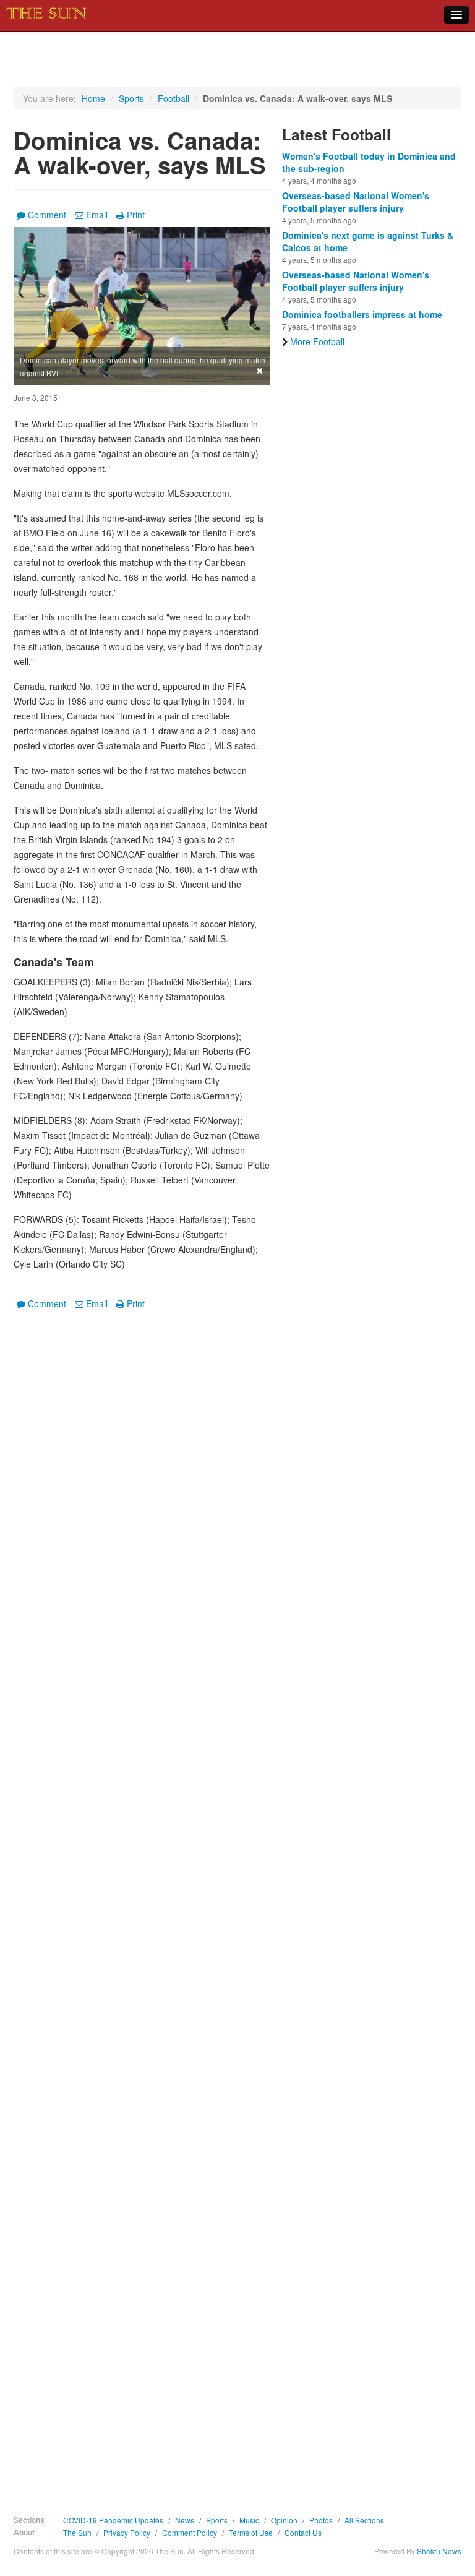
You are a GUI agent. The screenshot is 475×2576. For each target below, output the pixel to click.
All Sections (364, 2520)
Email (97, 215)
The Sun (77, 2532)
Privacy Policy (127, 2532)
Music (249, 2520)
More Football (317, 341)
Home (93, 98)
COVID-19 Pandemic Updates (113, 2520)
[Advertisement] (142, 1896)
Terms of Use (251, 2532)
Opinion (284, 2520)
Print (136, 215)
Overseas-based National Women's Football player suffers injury (356, 202)
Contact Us (303, 2532)
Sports (131, 98)
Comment (47, 215)
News (185, 2520)
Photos (321, 2520)
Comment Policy (190, 2532)
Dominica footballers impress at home (362, 314)
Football (173, 98)
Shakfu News (439, 2551)
